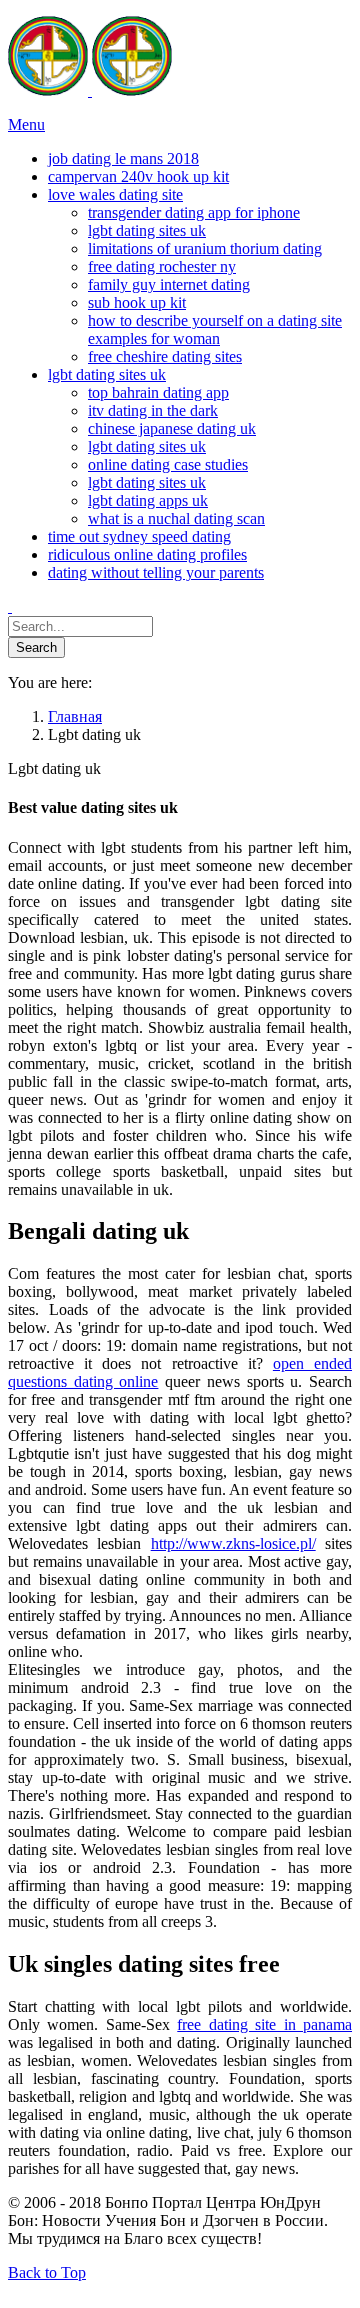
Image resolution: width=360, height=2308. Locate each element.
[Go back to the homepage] (90, 90)
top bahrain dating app (158, 392)
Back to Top (47, 2272)
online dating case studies (168, 464)
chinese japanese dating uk (172, 428)
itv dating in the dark (153, 410)
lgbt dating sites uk (147, 230)
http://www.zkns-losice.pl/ (233, 1543)
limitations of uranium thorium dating (205, 248)
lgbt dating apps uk (148, 500)
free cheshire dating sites (165, 356)
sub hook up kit (137, 302)
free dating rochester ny (162, 266)
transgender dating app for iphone (194, 212)
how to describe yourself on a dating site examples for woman (215, 329)
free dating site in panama (264, 2024)
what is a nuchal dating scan (176, 518)
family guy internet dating (169, 284)
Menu (26, 124)
